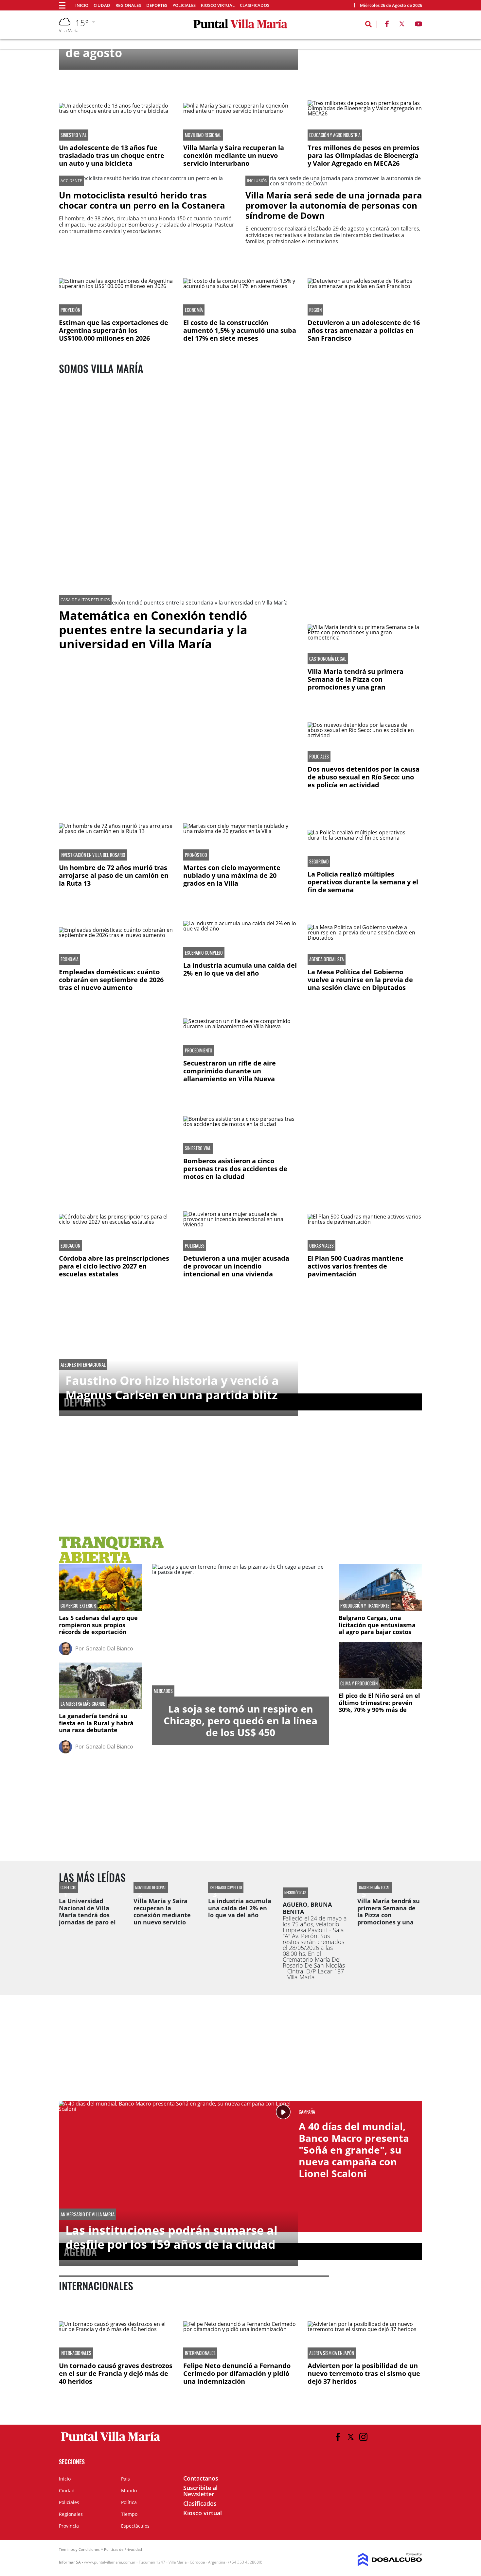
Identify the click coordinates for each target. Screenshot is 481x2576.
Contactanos (201, 2478)
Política (129, 2502)
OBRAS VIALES (321, 1246)
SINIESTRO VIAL (74, 135)
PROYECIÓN (70, 310)
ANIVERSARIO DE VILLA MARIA (88, 2214)
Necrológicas (295, 1893)
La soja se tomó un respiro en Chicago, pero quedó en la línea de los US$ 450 (240, 1721)
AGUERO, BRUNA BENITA (307, 1908)
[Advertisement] (116, 1039)
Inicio (82, 5)
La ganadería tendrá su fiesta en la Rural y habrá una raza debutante (96, 1723)
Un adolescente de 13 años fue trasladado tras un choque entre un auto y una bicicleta (112, 155)
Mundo (129, 2491)
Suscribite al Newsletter (200, 2491)
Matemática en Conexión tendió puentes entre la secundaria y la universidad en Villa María (153, 630)
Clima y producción (359, 1683)
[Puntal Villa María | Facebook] (387, 25)
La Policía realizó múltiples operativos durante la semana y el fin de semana (363, 882)
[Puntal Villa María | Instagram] (363, 2437)
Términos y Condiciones (79, 2549)
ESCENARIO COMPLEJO (204, 953)
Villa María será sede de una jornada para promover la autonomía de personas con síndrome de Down (334, 205)
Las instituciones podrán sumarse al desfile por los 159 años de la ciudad (171, 2237)
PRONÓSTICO (196, 855)
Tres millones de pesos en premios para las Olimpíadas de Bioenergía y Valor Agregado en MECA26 (364, 155)
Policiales (184, 5)
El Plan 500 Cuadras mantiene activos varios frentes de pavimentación (356, 1266)
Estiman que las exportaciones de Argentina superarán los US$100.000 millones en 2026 (114, 330)
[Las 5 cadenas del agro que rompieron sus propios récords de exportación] (101, 1587)
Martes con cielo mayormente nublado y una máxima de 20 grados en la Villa (232, 875)
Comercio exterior (78, 1606)
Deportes (157, 5)
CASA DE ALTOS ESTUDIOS (85, 600)
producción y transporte (365, 1606)
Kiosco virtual (218, 5)
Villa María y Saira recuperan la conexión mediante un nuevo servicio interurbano (234, 155)
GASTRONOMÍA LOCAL (328, 659)
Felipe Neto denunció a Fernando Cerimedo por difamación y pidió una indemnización (237, 2373)
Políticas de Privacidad (123, 2549)
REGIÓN (315, 310)
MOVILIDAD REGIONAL (203, 135)
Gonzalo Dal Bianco (109, 1648)
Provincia (69, 2526)
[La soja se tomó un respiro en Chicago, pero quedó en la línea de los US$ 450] (240, 1630)
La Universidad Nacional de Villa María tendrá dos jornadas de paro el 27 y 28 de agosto (87, 1915)
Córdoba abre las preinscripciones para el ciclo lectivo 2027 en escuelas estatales (114, 1266)
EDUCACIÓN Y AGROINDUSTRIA (335, 135)
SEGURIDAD (319, 862)
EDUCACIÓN (70, 1246)
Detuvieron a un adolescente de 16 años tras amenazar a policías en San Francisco (364, 330)
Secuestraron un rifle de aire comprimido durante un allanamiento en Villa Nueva (230, 1071)
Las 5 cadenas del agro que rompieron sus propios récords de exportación (98, 1625)
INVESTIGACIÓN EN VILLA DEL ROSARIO (93, 855)
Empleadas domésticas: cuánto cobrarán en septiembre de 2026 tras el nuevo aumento (111, 980)
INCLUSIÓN (257, 181)
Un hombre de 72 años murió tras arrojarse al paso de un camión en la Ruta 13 (114, 875)
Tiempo (129, 2514)
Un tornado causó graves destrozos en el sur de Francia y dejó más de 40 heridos (116, 2373)
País (125, 2479)
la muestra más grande (83, 1704)
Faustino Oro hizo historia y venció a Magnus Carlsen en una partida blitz (172, 1388)
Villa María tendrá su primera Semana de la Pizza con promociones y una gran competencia (356, 683)
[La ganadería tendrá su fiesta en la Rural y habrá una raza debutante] (101, 1686)
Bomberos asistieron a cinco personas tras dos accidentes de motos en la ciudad (235, 1169)
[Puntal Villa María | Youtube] (419, 25)
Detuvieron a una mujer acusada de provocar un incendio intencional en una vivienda (236, 1266)
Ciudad (102, 5)
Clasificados (255, 5)
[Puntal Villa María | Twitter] (402, 25)
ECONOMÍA (194, 310)
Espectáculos (135, 2526)
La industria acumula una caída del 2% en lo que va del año (240, 969)
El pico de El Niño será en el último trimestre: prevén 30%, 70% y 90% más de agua (379, 1706)
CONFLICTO (68, 1887)
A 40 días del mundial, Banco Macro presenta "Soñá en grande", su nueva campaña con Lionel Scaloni (354, 2150)
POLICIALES (319, 757)
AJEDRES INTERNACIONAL (83, 1365)
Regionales (128, 5)
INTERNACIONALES (76, 2353)
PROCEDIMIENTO (199, 1050)
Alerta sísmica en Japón (332, 2353)
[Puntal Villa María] (111, 2441)
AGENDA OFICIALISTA (327, 959)
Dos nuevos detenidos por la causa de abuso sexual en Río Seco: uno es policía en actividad (364, 777)
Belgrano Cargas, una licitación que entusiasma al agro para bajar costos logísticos (377, 1628)
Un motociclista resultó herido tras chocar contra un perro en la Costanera (142, 200)
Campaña (307, 2112)
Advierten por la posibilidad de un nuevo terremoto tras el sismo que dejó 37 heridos (364, 2373)
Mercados (163, 1691)
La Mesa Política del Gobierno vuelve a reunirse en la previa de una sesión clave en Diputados (360, 980)
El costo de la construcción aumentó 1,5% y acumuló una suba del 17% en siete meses (240, 330)
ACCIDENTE (71, 181)
